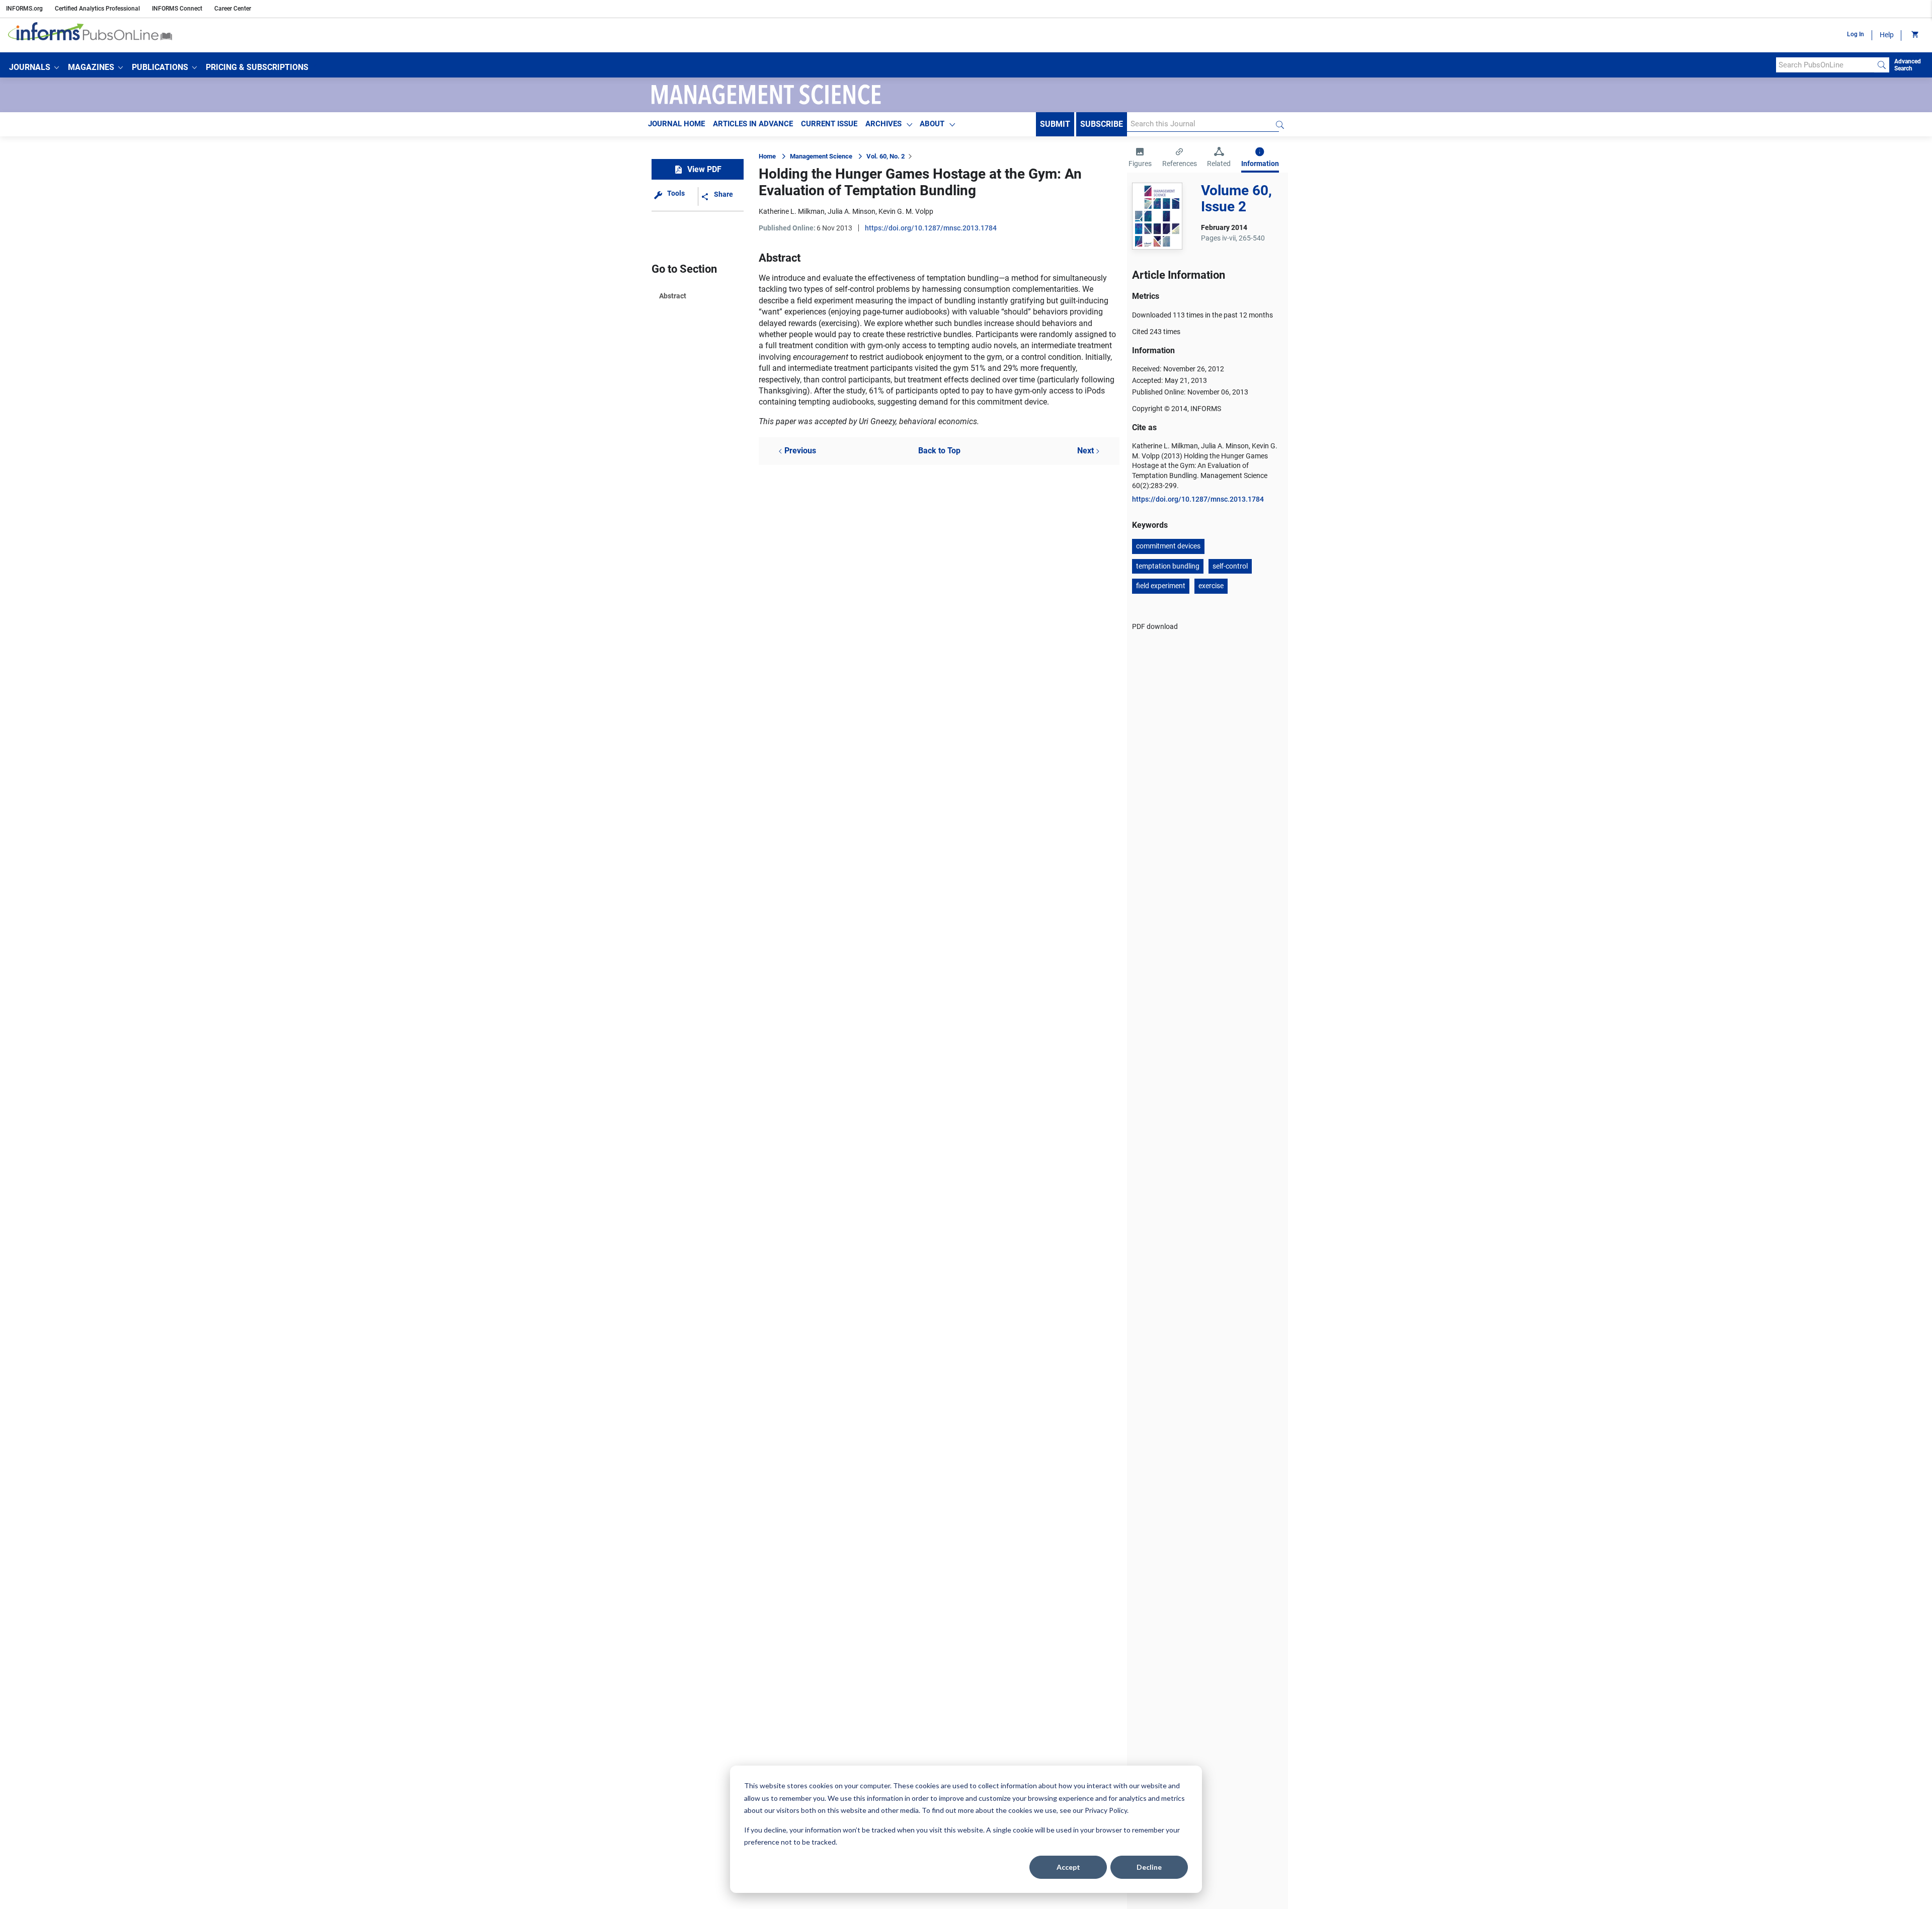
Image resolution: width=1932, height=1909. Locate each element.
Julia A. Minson (852, 211)
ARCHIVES (883, 124)
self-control (1230, 566)
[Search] (1882, 65)
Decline (1149, 1867)
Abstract (673, 296)
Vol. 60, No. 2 (886, 156)
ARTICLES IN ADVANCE (753, 124)
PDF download (1155, 626)
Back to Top (939, 451)
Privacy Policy (1106, 1810)
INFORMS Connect (177, 9)
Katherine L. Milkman (792, 211)
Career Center (233, 9)
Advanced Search (1908, 65)
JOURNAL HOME (676, 124)
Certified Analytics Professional (97, 9)
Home (767, 156)
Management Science (821, 156)
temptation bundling (1168, 566)
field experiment (1161, 586)
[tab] (1140, 158)
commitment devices (1168, 546)
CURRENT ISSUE (829, 124)
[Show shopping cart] (1914, 35)
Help (1887, 35)
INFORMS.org (24, 9)
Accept (1068, 1867)
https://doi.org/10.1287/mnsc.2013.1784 (931, 228)
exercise (1211, 586)
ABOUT (932, 124)
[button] (34, 67)
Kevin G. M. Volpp (906, 211)
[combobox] (1825, 65)
